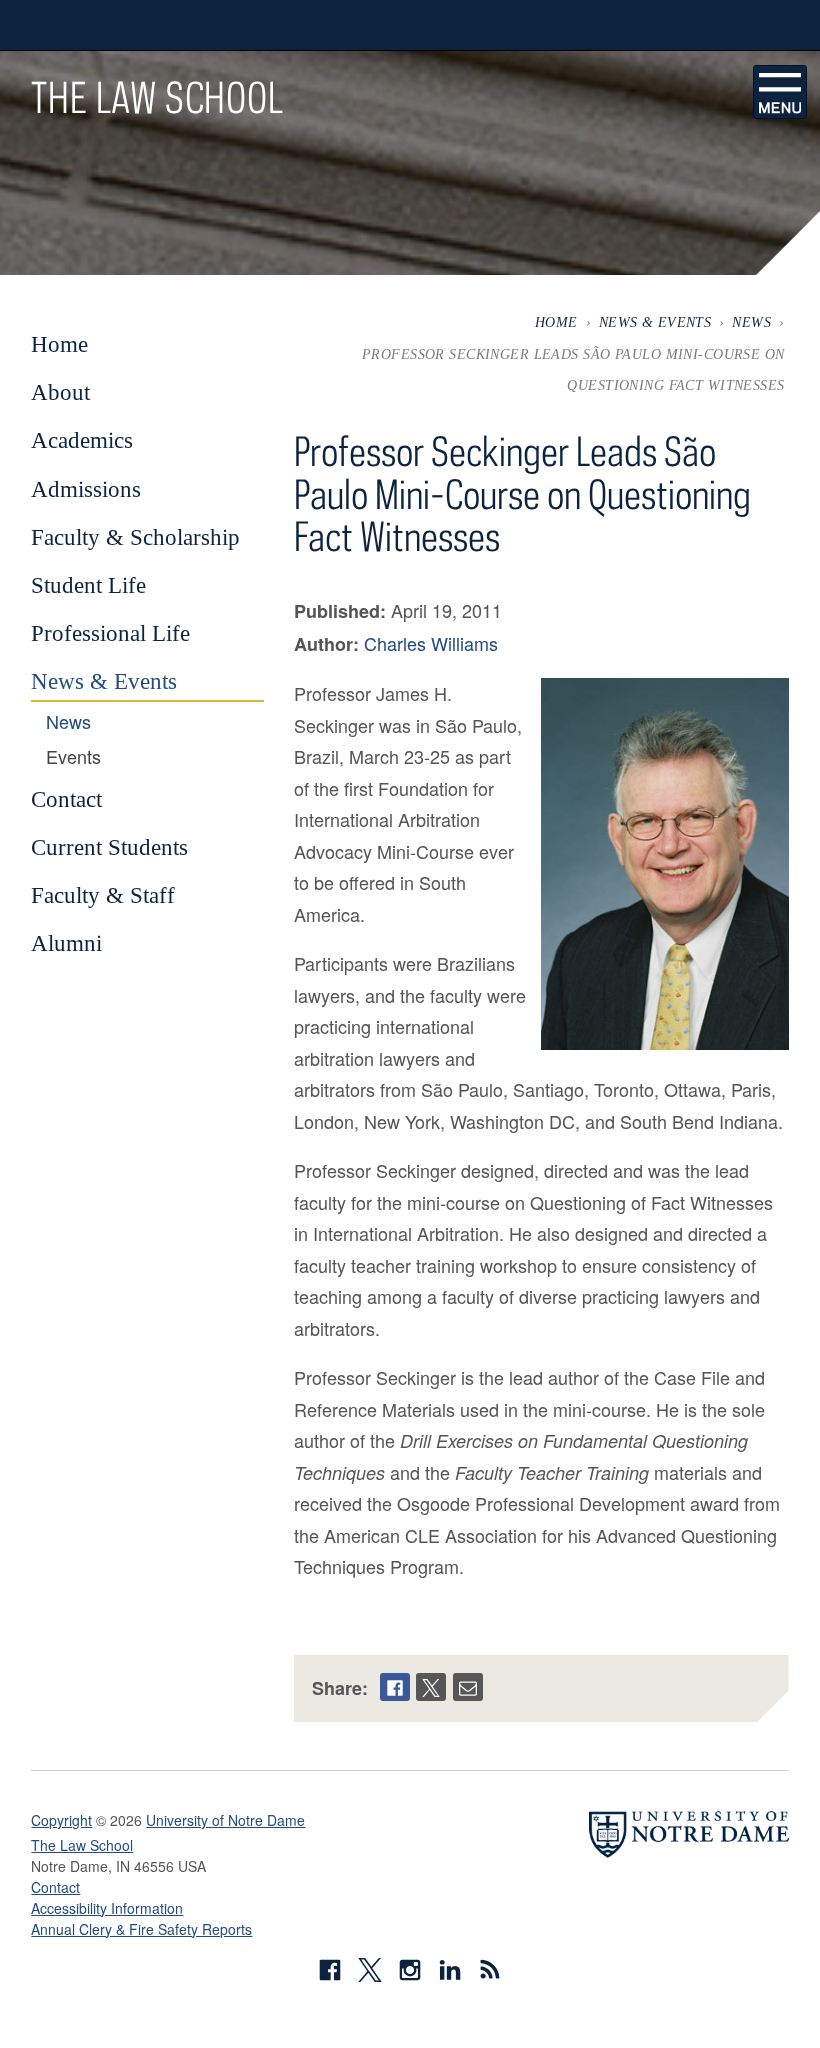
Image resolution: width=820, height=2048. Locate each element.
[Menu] (780, 92)
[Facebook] (395, 1687)
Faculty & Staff (103, 895)
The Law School (157, 97)
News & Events (655, 322)
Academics (82, 440)
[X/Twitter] (431, 1687)
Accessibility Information (107, 1908)
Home (556, 322)
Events (73, 757)
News (751, 322)
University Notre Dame (181, 25)
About (60, 392)
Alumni (66, 943)
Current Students (109, 847)
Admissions (86, 489)
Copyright (61, 1820)
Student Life (88, 585)
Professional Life (110, 633)
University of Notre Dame (225, 1820)
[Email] (468, 1687)
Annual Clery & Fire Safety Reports (141, 1929)
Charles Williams (431, 643)
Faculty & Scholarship (135, 537)
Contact (66, 799)
